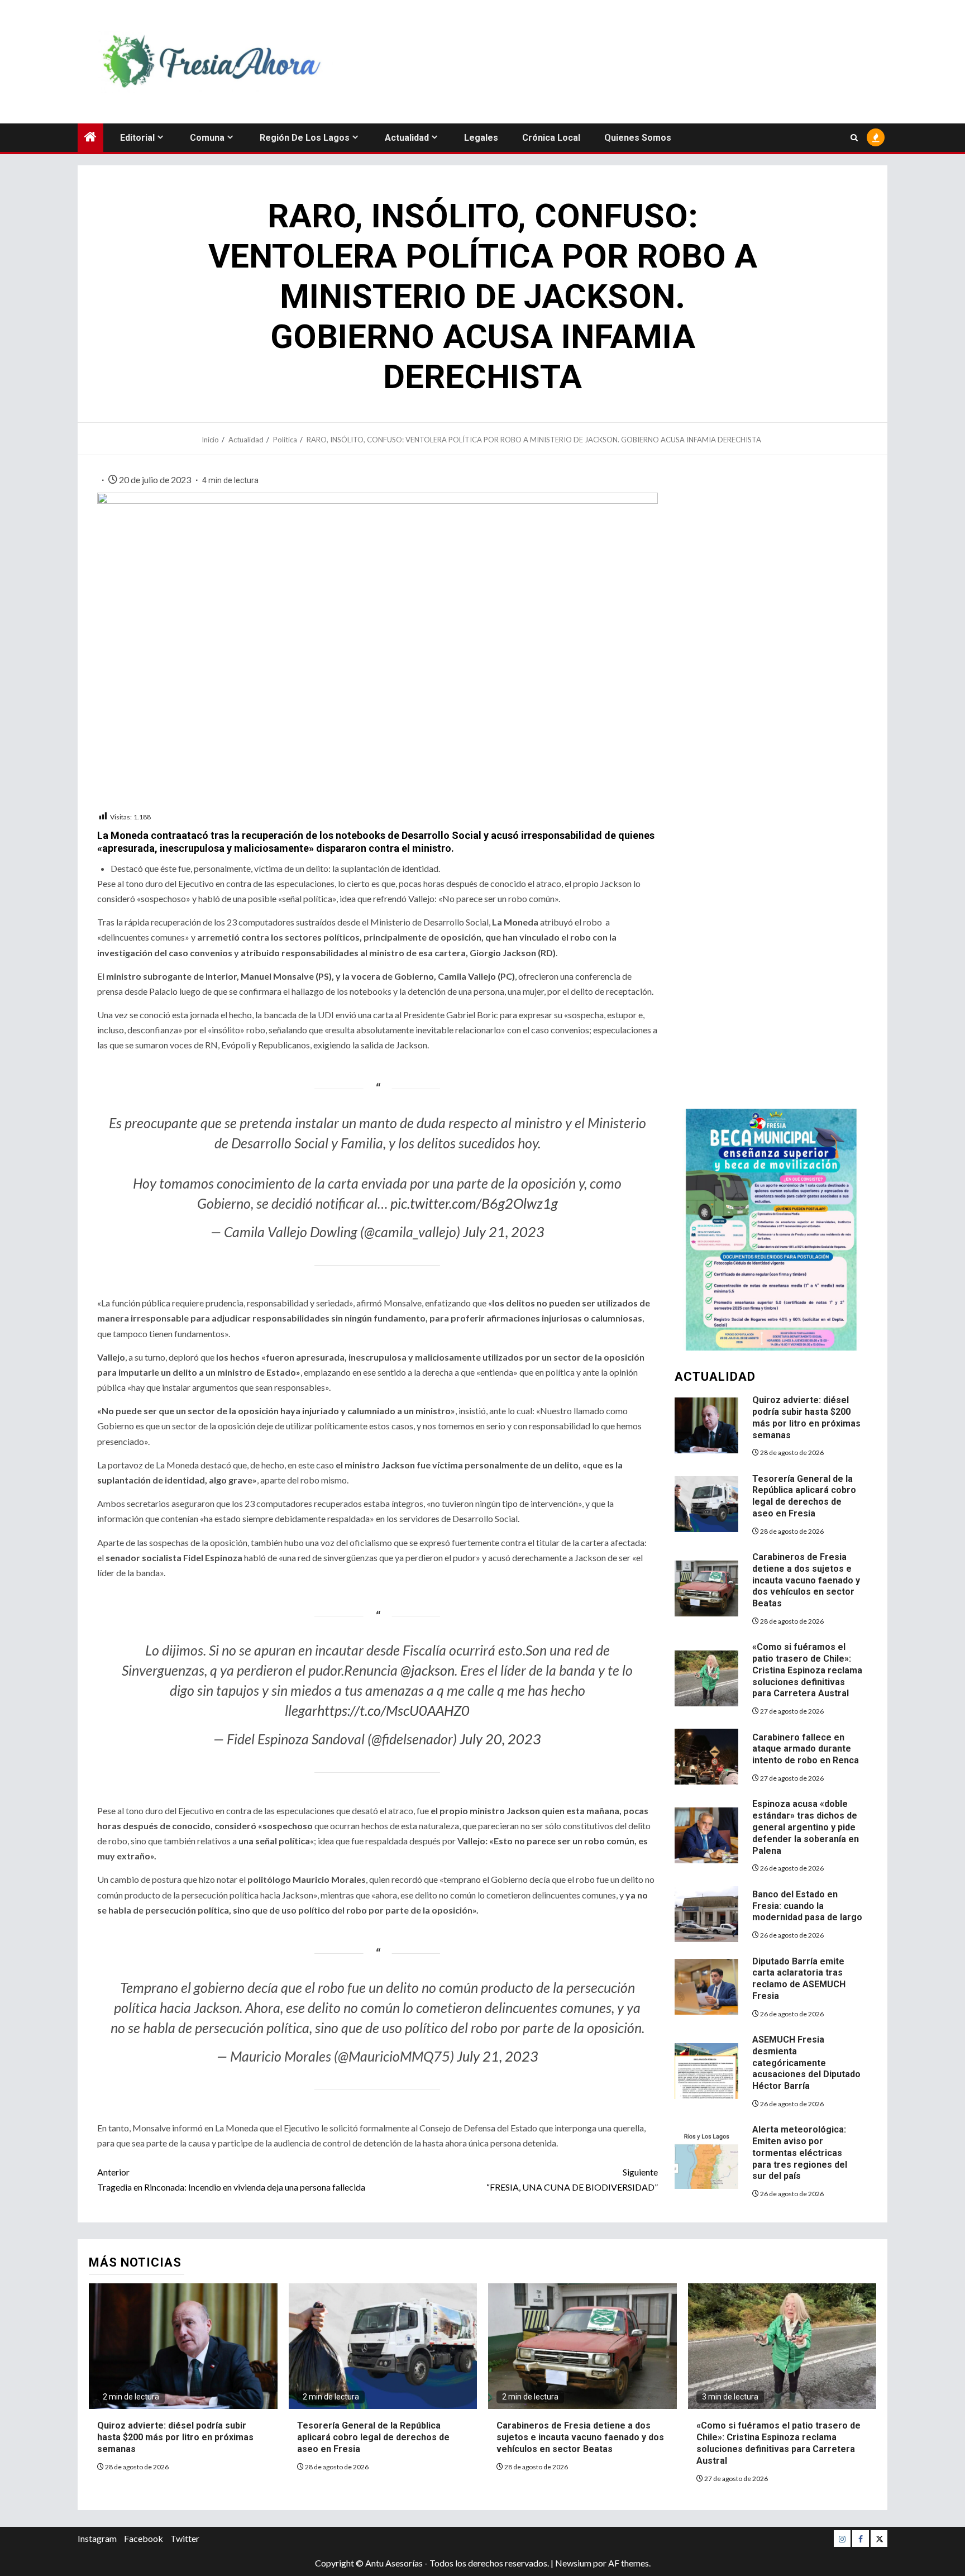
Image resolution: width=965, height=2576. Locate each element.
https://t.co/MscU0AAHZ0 (393, 1710)
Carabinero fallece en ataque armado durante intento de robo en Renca (806, 1749)
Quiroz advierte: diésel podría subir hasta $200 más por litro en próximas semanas (175, 2437)
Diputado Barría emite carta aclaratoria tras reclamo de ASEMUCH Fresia (799, 1979)
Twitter (185, 2538)
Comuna (207, 138)
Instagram (97, 2538)
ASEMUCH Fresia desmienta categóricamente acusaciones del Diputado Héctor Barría (806, 2063)
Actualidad (407, 138)
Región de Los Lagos (305, 138)
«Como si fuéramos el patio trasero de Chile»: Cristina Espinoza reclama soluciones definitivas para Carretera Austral (807, 1670)
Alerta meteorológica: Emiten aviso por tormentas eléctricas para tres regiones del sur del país (800, 2153)
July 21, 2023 (504, 1232)
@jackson (427, 1670)
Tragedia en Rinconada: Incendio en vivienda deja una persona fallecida (231, 2179)
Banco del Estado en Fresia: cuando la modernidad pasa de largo (807, 1906)
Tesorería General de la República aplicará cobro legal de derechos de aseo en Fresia (804, 1496)
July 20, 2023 (500, 1739)
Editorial (137, 138)
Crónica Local (551, 138)
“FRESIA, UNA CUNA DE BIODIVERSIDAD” (572, 2179)
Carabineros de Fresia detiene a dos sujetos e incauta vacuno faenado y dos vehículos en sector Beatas (806, 1580)
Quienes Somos (638, 138)
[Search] (854, 138)
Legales (481, 138)
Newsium (573, 2563)
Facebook (144, 2538)
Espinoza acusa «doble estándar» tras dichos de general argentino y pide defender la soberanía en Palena (806, 1827)
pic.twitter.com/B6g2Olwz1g (474, 1203)
